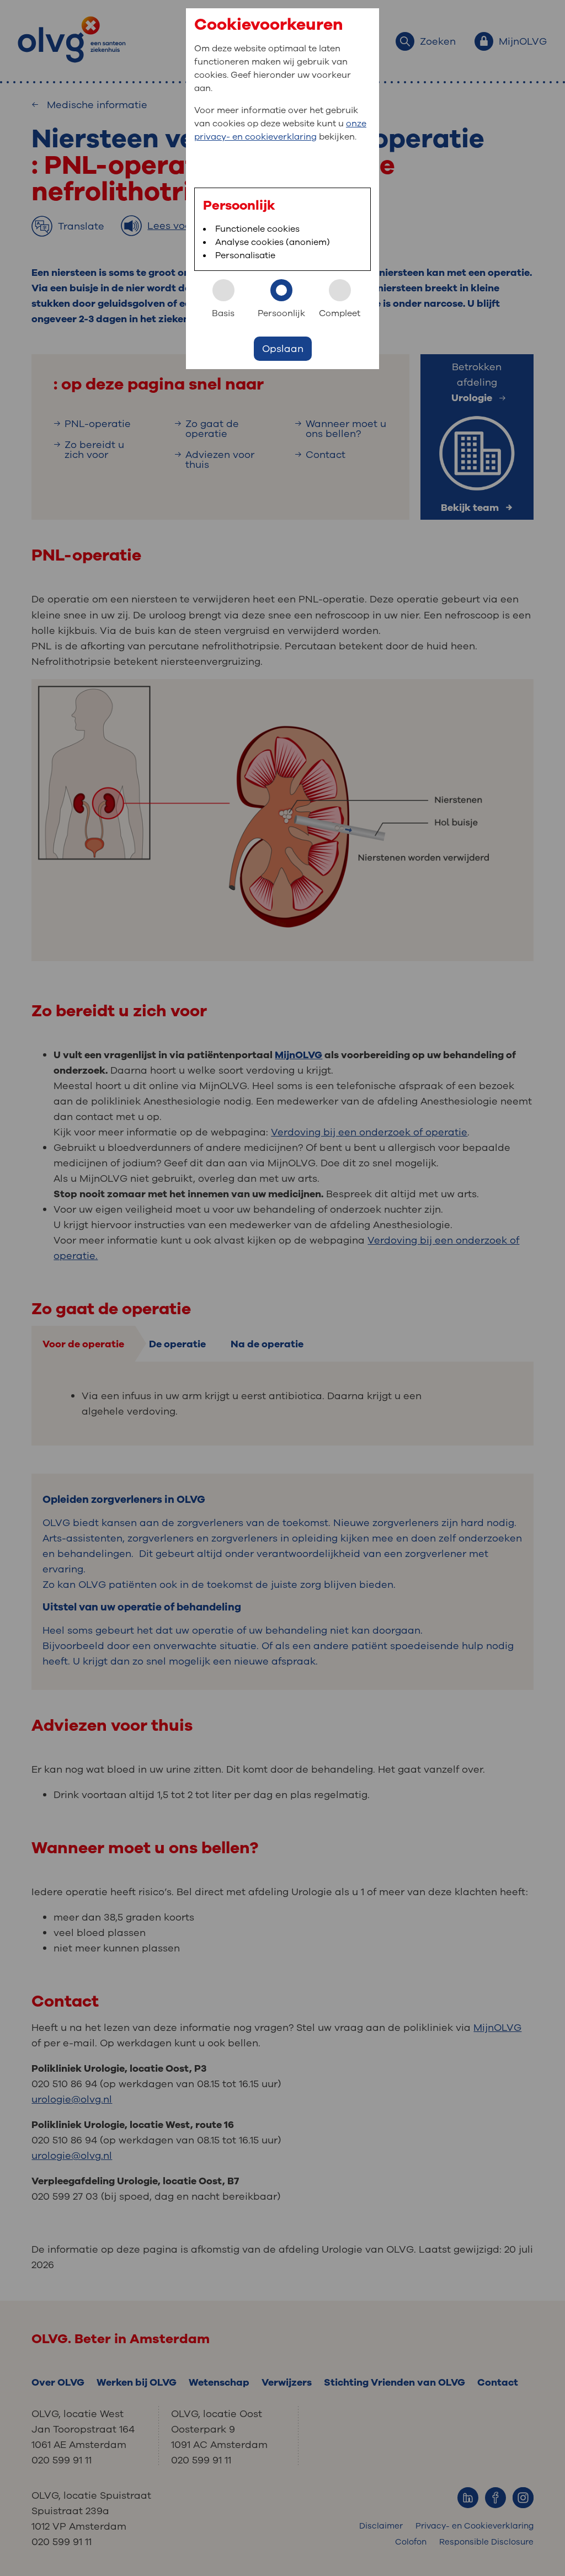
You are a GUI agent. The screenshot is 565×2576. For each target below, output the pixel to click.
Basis (223, 313)
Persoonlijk (281, 313)
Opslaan (283, 349)
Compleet (340, 313)
